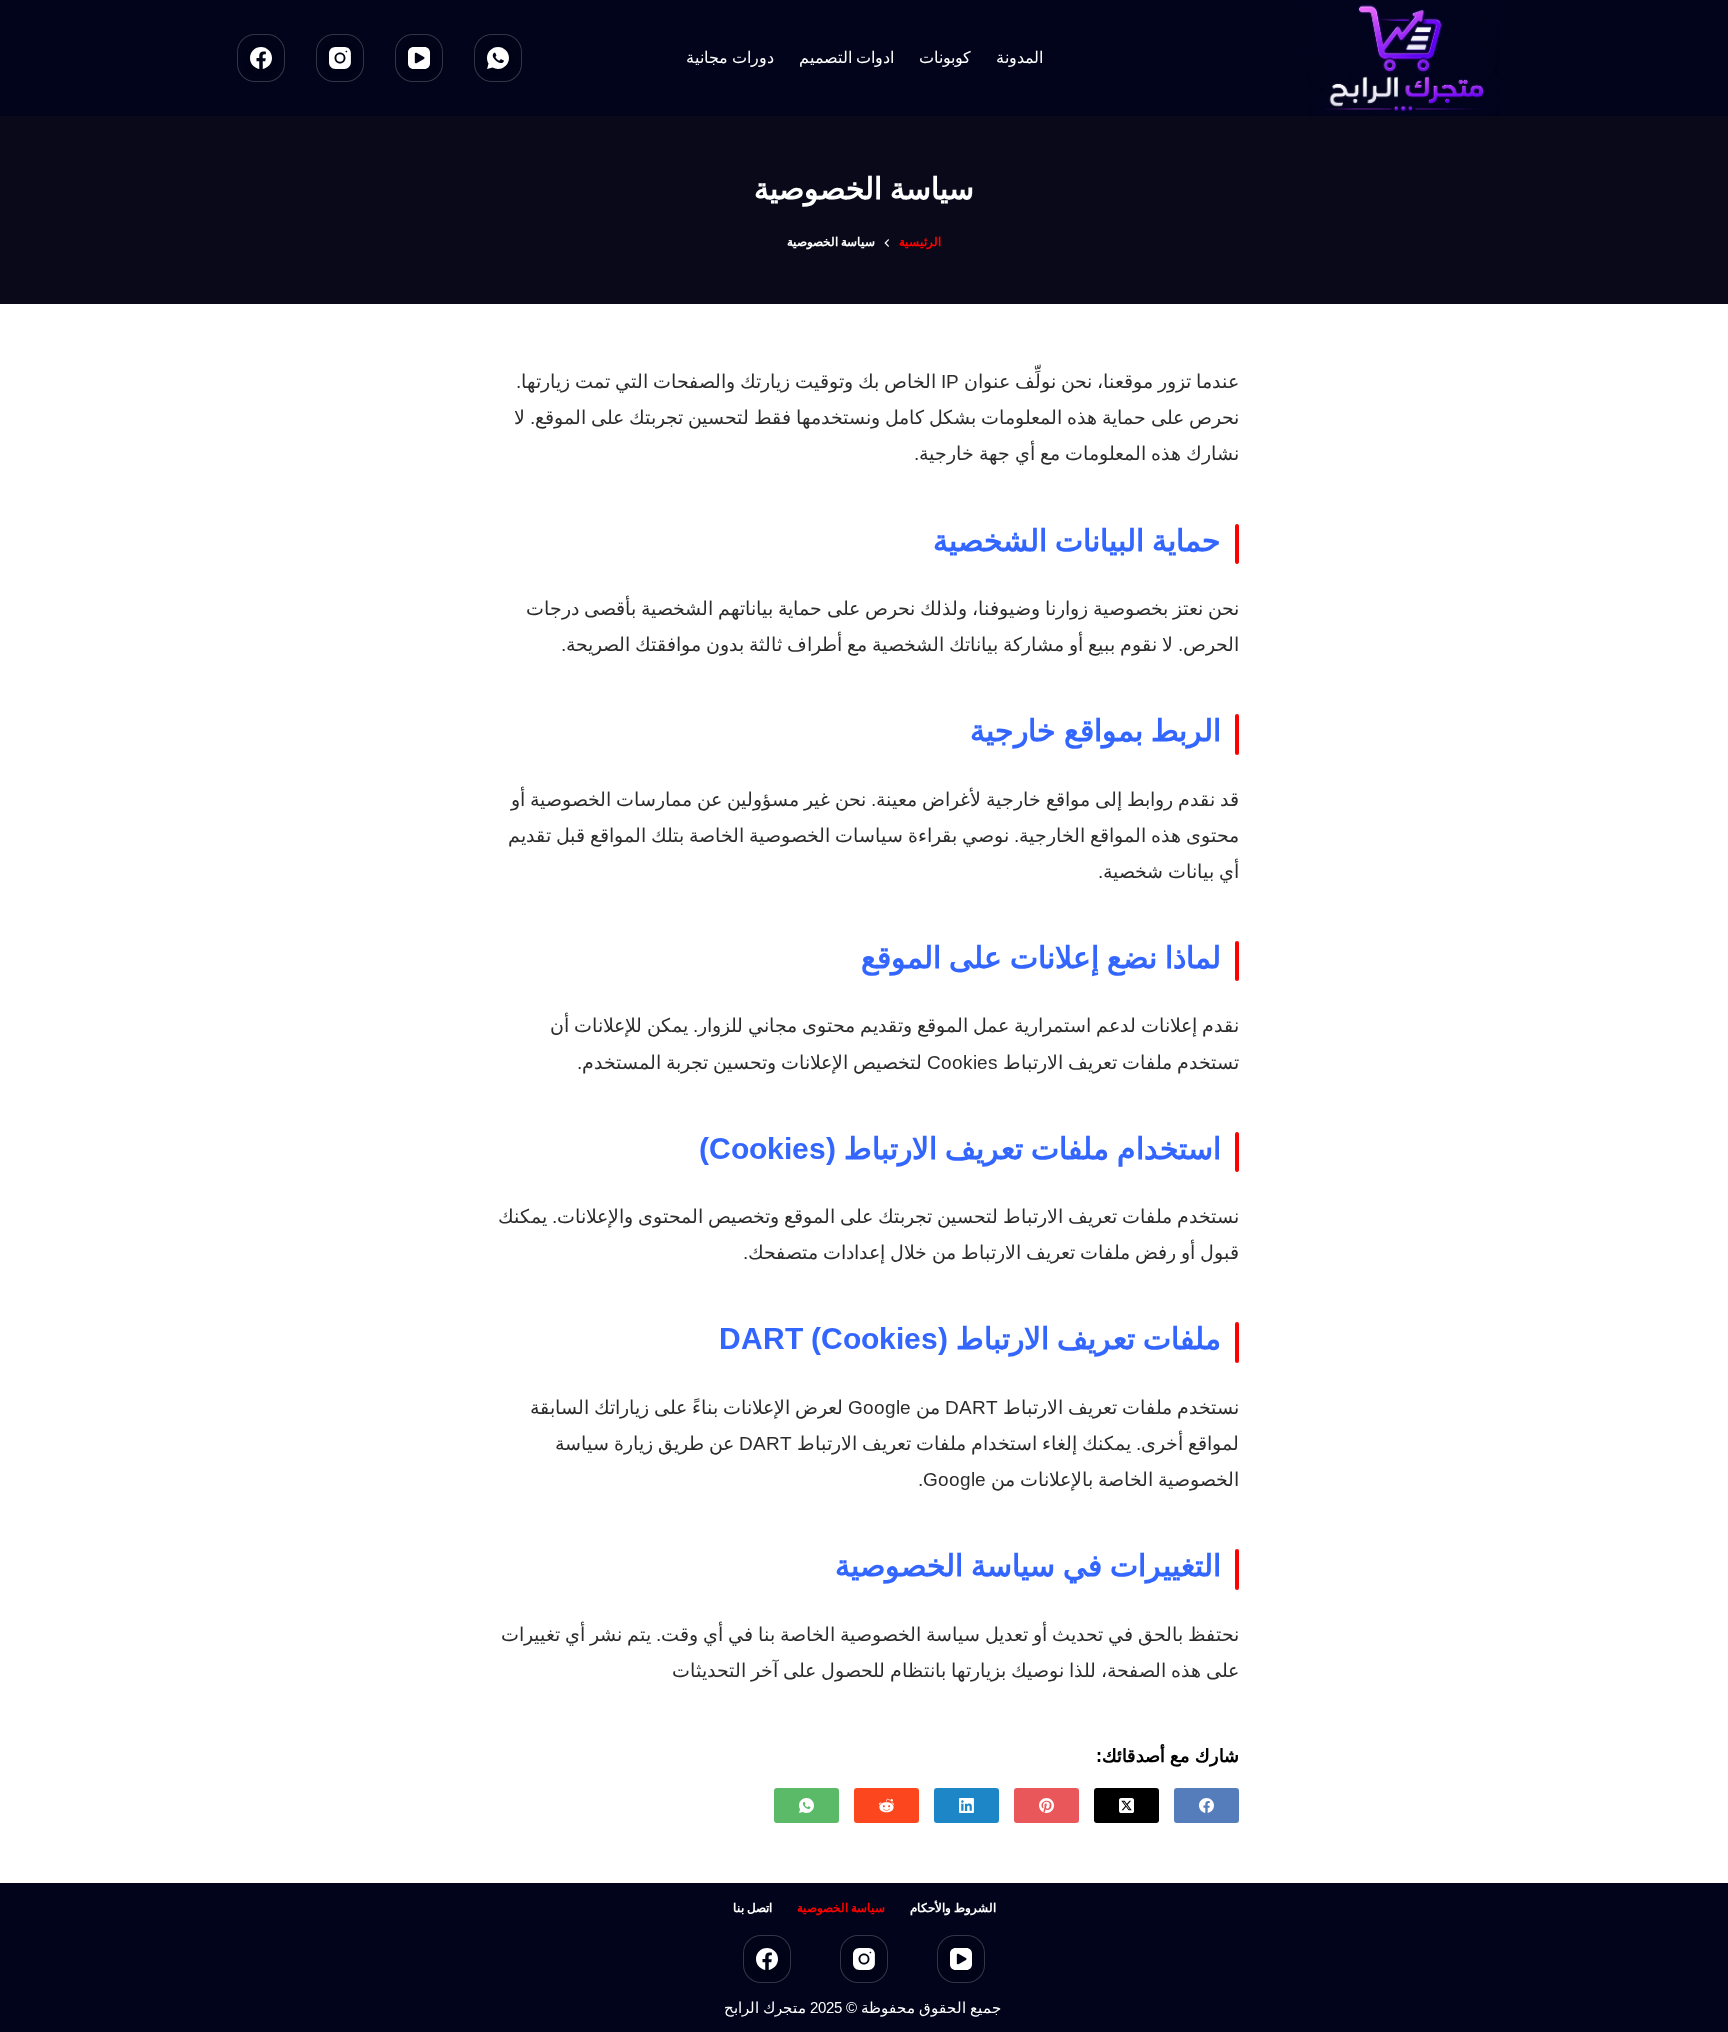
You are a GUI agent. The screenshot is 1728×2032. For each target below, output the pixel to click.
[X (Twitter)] (1126, 1805)
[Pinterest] (1046, 1805)
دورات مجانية (730, 57)
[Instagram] (340, 58)
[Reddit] (886, 1805)
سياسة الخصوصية (841, 1908)
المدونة (1019, 57)
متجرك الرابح (765, 2007)
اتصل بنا (752, 1908)
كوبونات (945, 57)
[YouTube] (419, 58)
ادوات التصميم (846, 57)
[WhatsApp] (498, 58)
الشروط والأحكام (953, 1908)
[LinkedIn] (966, 1805)
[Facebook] (261, 58)
